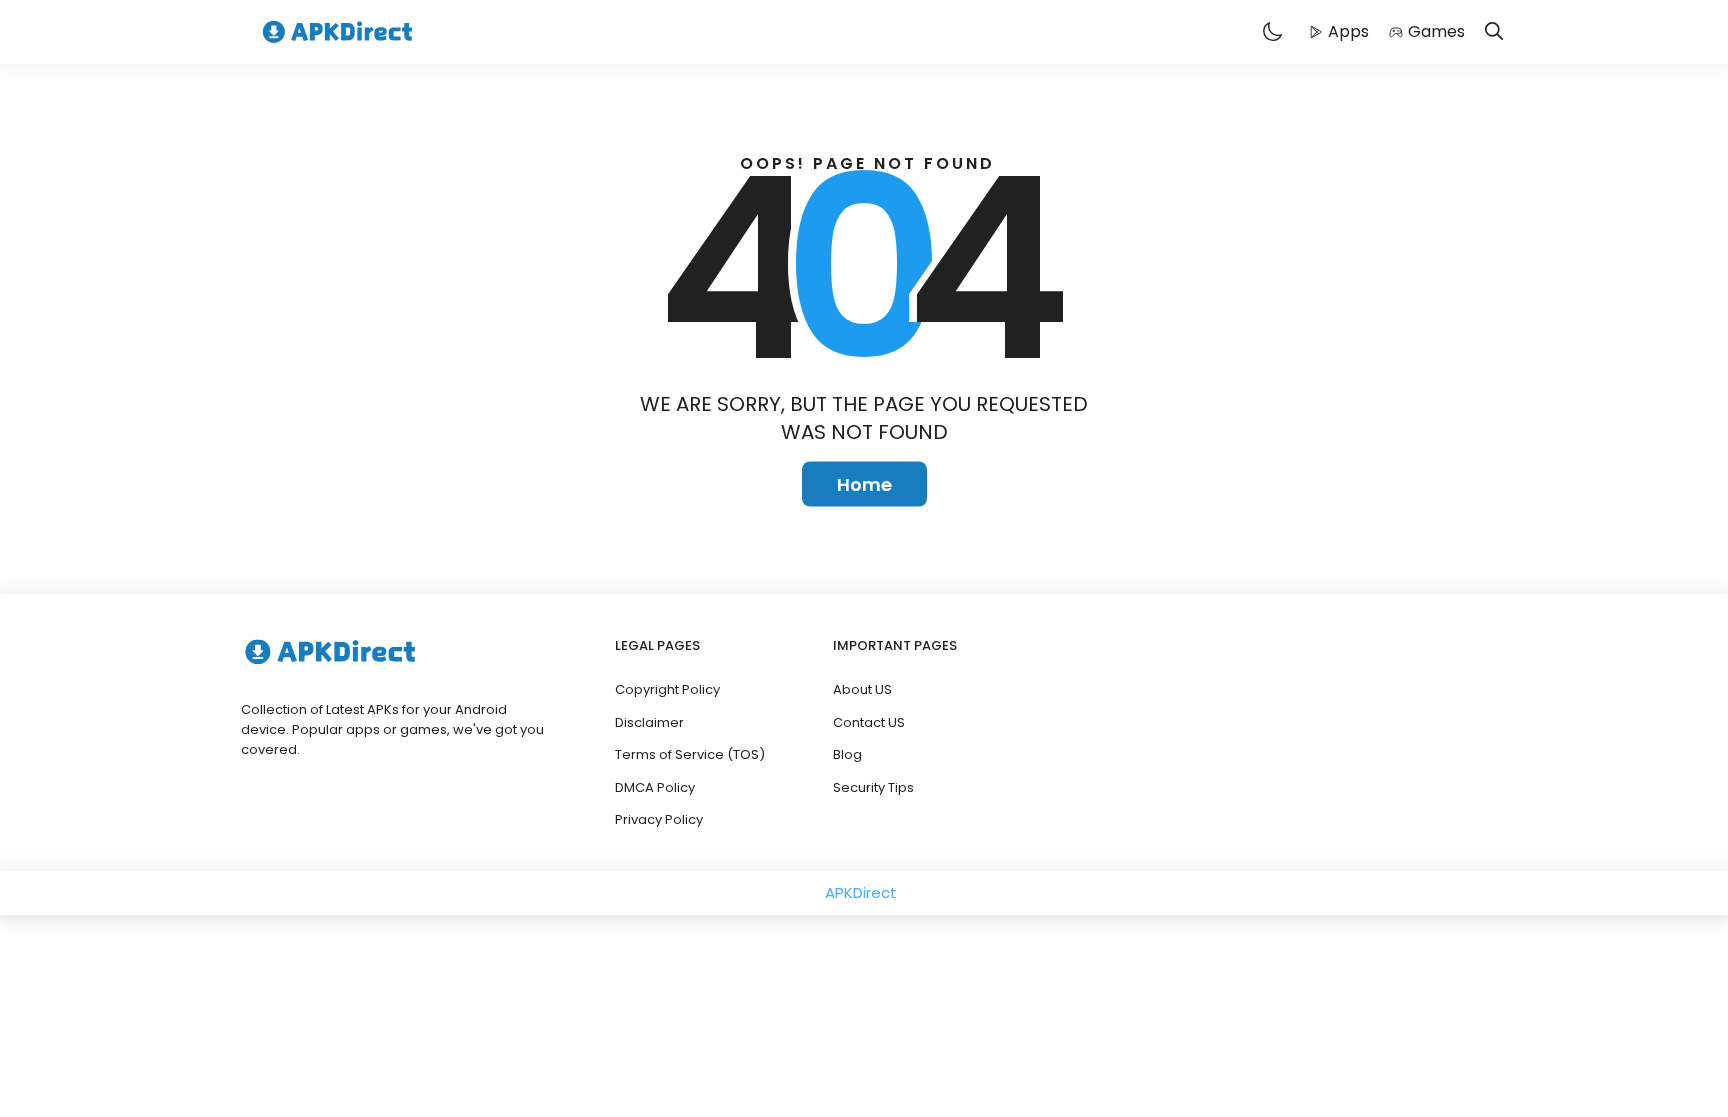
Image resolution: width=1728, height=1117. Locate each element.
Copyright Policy (667, 689)
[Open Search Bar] (1494, 32)
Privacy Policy (659, 819)
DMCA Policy (655, 787)
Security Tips (873, 787)
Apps (1348, 31)
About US (862, 689)
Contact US (869, 722)
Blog (847, 754)
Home (864, 484)
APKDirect (861, 892)
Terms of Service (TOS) (690, 754)
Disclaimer (649, 722)
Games (1436, 31)
